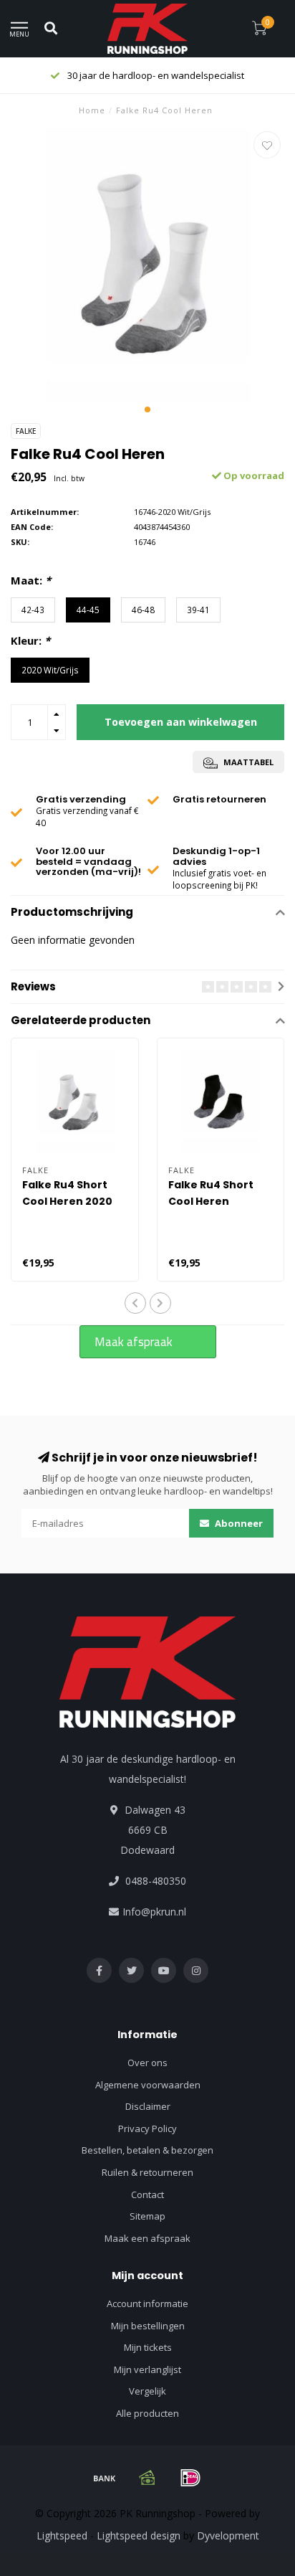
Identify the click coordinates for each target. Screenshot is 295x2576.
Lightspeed (62, 2535)
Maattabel (247, 762)
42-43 (33, 610)
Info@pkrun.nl (154, 1912)
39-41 (198, 610)
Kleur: (30, 640)
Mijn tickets (148, 2347)
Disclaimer (148, 2106)
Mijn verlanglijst (147, 2369)
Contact (147, 2194)
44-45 (88, 610)
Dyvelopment (228, 2535)
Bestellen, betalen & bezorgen (147, 2150)
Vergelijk (147, 2391)
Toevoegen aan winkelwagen (181, 722)
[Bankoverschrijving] (105, 2478)
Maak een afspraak (147, 2238)
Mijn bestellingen (148, 2326)
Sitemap (147, 2216)
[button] (147, 409)
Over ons (147, 2063)
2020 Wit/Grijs (50, 670)
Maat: (31, 580)
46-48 (143, 610)
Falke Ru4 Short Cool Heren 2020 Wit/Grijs (67, 1201)
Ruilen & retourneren (147, 2172)
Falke (26, 431)
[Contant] (147, 2478)
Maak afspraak (134, 1342)
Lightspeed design (139, 2535)
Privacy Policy (147, 2128)
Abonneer (238, 1523)
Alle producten (147, 2413)
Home (92, 110)
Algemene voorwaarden (148, 2085)
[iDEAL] (190, 2478)
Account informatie (147, 2303)
